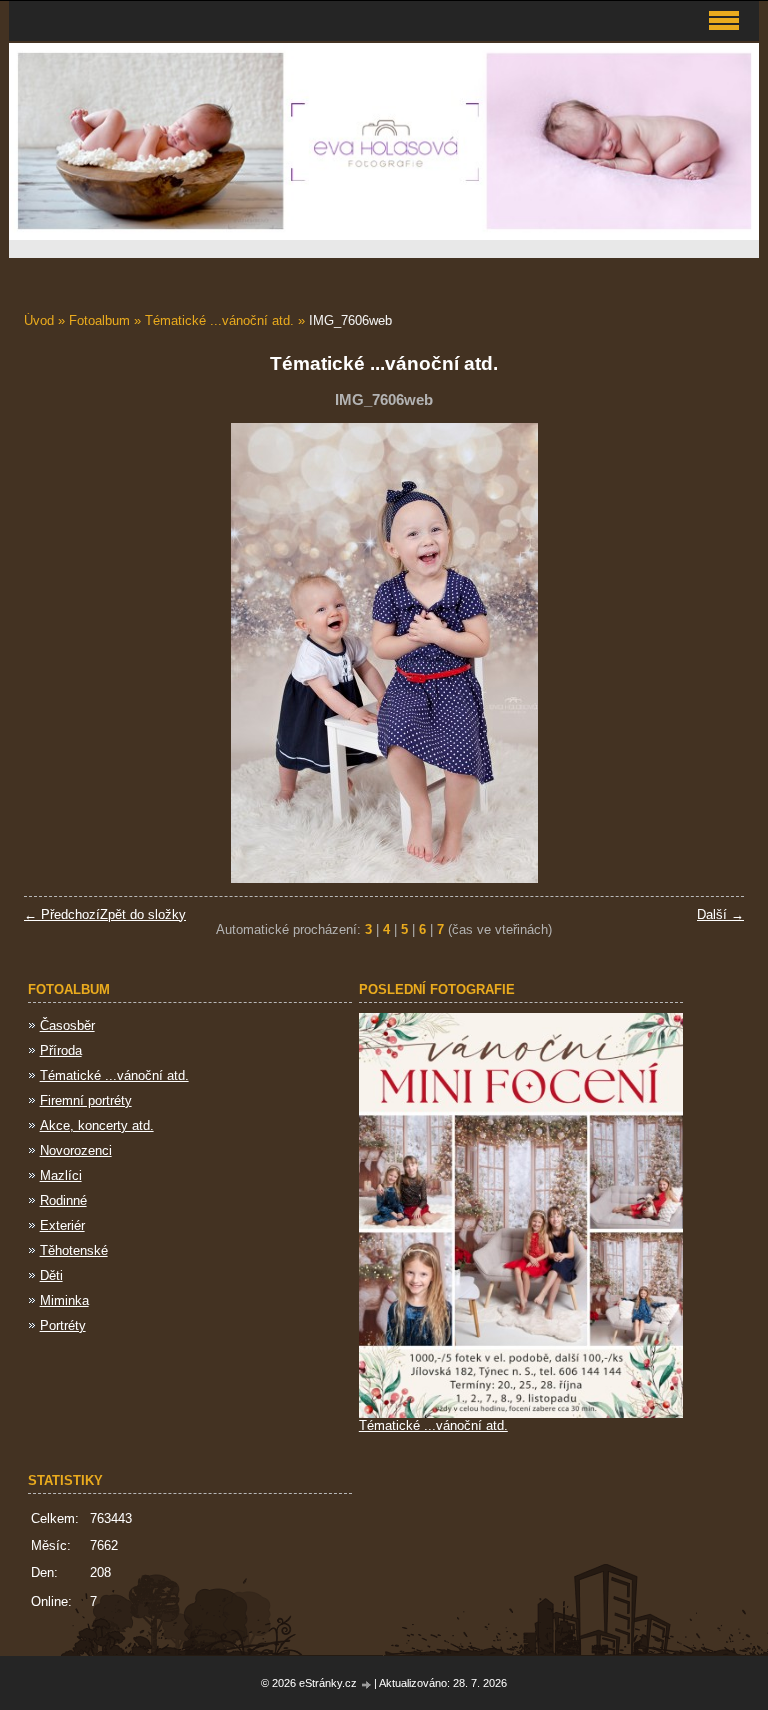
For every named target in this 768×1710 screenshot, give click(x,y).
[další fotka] (711, 653)
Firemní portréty (86, 1100)
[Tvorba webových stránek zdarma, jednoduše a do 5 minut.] (367, 1684)
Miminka (64, 1300)
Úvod (39, 320)
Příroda (61, 1050)
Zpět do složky (143, 914)
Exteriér (62, 1225)
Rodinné (63, 1200)
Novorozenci (76, 1150)
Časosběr (67, 1025)
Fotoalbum (99, 320)
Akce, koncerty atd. (97, 1125)
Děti (51, 1275)
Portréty (63, 1325)
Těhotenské (74, 1250)
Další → (720, 914)
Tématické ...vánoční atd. (219, 320)
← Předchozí (62, 914)
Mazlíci (61, 1175)
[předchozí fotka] (56, 653)
